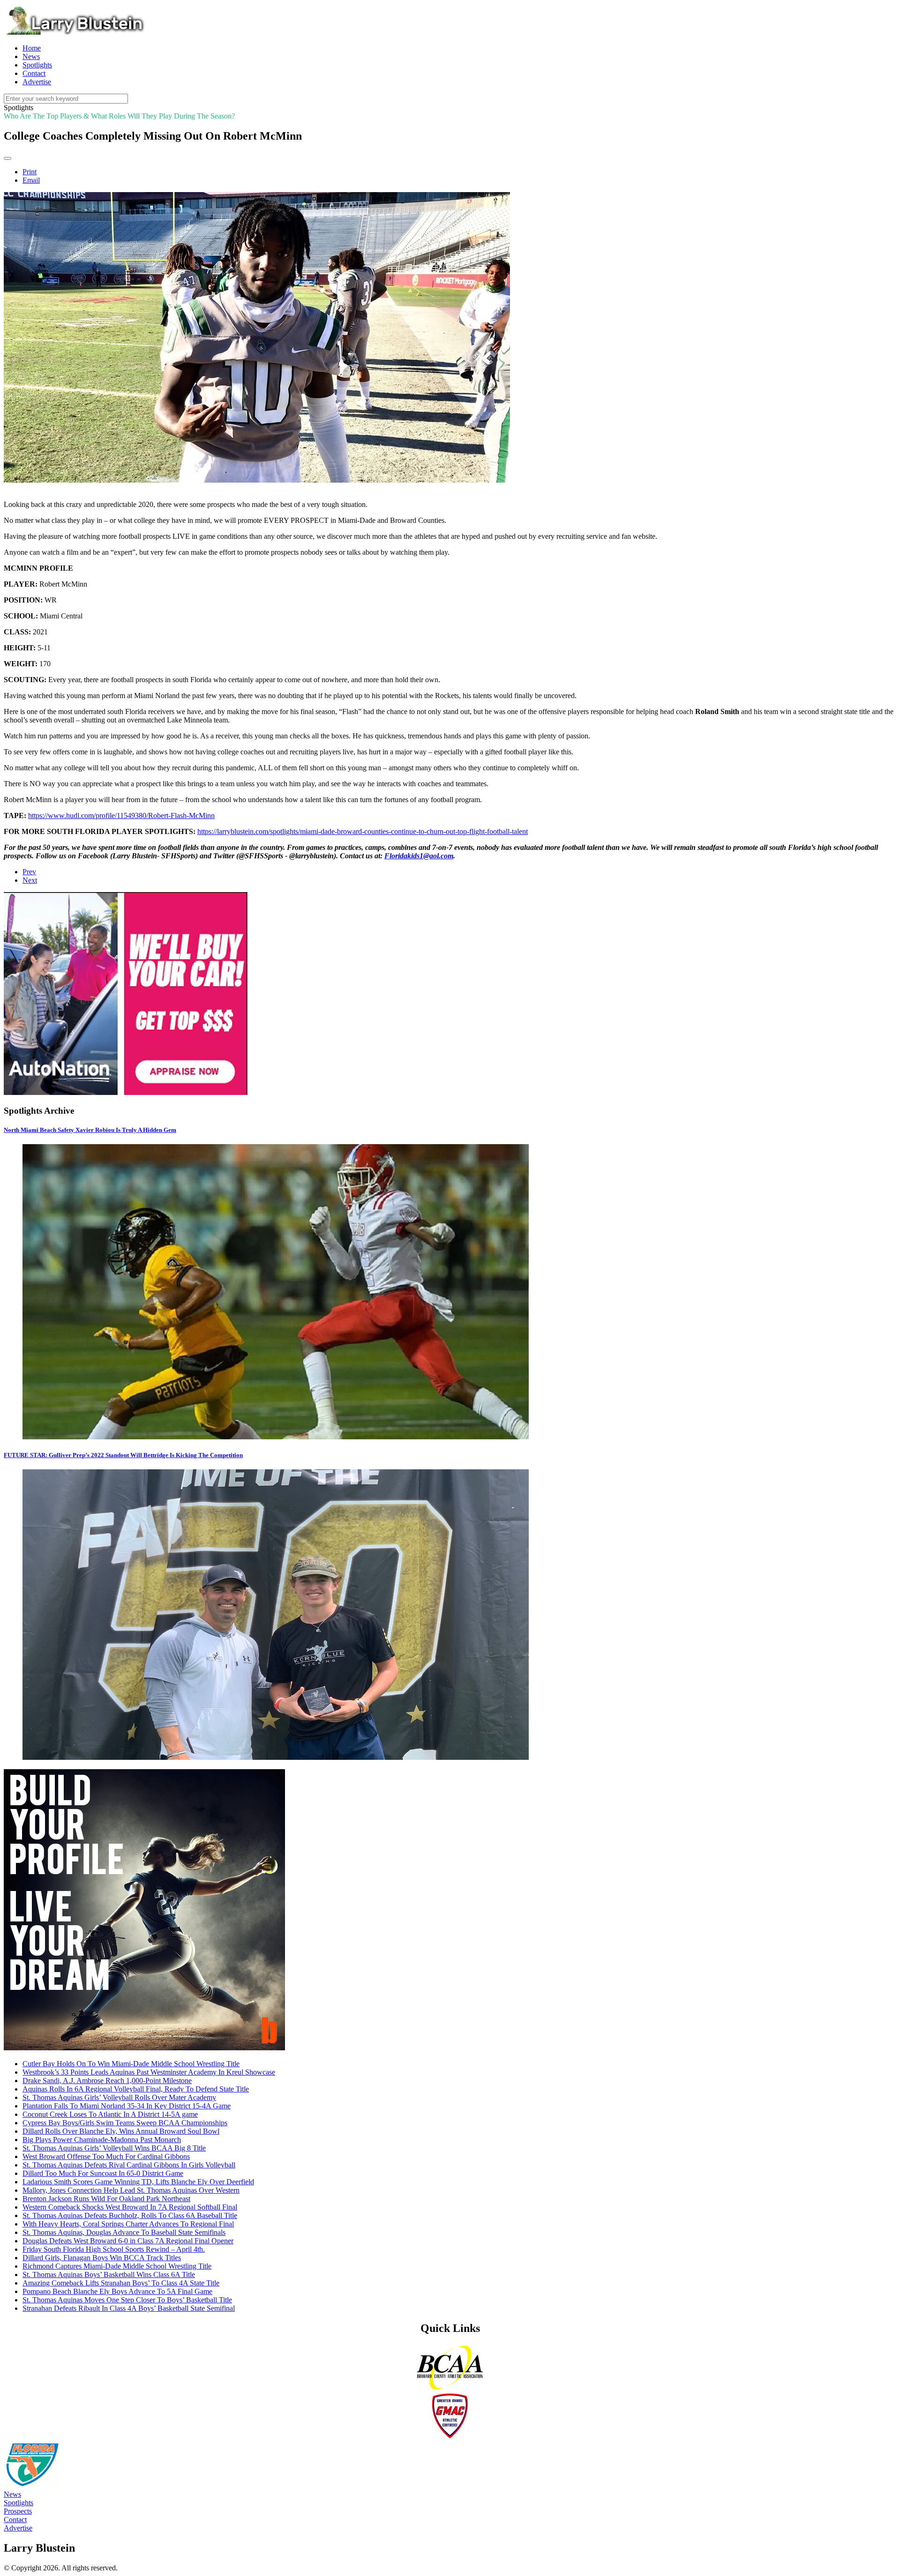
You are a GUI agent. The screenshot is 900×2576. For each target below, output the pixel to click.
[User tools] (7, 158)
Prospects (18, 2511)
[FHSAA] (32, 2486)
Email (31, 180)
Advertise (18, 2528)
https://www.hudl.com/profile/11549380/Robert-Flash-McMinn (121, 815)
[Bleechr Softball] (144, 2048)
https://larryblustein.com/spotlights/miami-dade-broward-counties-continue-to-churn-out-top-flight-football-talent (363, 831)
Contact (15, 2520)
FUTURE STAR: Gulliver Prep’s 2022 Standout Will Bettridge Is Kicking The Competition (123, 1455)
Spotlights (19, 2503)
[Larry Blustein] (74, 32)
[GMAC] (450, 2437)
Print (30, 172)
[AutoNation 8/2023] (126, 1092)
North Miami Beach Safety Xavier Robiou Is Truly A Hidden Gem (90, 1130)
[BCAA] (450, 2388)
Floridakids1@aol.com (419, 856)
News (12, 2494)
